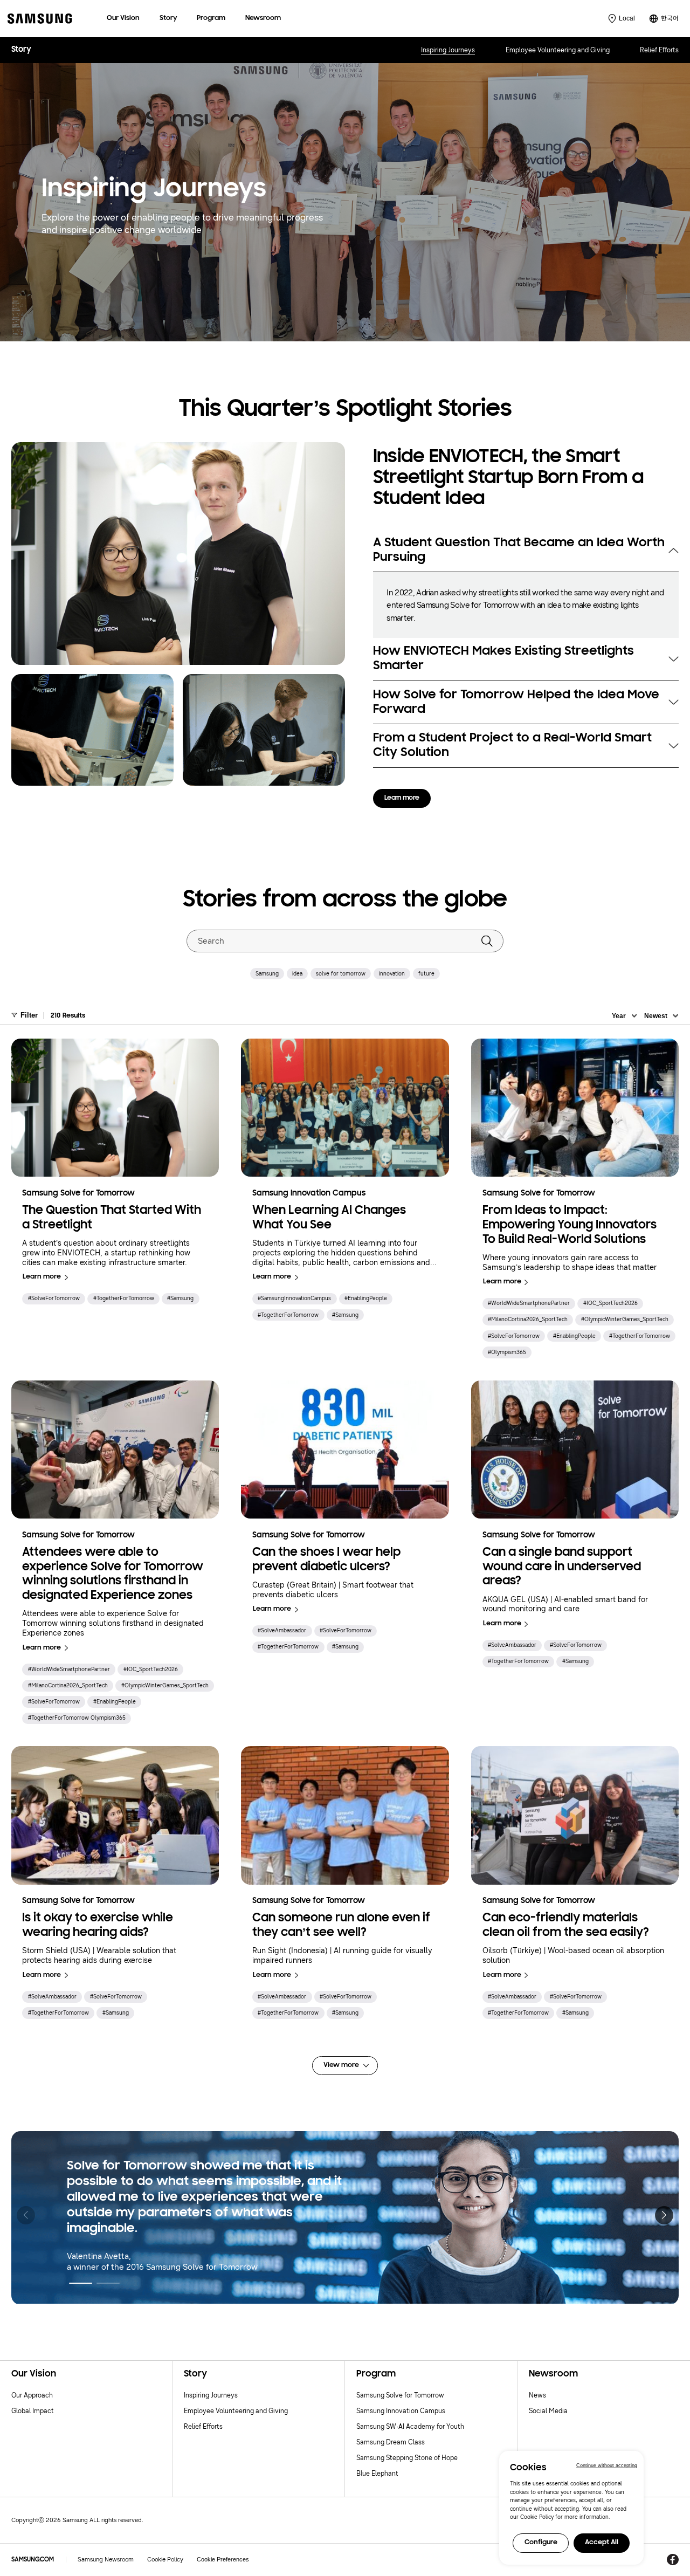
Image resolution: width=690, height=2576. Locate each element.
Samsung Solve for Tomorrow (400, 2395)
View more (341, 2065)
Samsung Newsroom (106, 2560)
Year (619, 1016)
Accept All (602, 2543)
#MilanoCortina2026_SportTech (528, 1319)
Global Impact (33, 2411)
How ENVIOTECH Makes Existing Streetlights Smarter (503, 659)
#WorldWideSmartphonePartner (529, 1303)
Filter (29, 1015)
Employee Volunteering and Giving (558, 50)
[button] (664, 2215)
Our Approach (32, 2395)
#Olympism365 (507, 1352)
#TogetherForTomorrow (124, 1298)
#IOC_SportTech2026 (610, 1303)
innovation (392, 974)
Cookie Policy (165, 2560)
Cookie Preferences (223, 2559)
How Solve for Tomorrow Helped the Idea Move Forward (516, 702)
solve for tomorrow (341, 974)
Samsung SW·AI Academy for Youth (410, 2426)
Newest (656, 1016)
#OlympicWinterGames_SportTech (625, 1319)
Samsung (267, 974)
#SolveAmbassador (282, 1630)
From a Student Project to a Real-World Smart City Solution (512, 746)
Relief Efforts (659, 50)
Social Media (548, 2411)
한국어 (670, 18)
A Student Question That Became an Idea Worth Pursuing (519, 550)
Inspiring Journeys (448, 50)
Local (627, 18)
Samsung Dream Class (391, 2442)
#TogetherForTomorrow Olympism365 (77, 1718)
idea (297, 974)
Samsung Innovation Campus (401, 2411)
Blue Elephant (377, 2473)
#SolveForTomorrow (54, 1298)
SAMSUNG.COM (33, 2560)
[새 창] (672, 2560)
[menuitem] (123, 19)
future (426, 974)
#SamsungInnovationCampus (294, 1298)
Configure (541, 2543)
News (537, 2395)
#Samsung (180, 1298)
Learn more (402, 798)
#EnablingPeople (366, 1298)
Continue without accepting (607, 2465)
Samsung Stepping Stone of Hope (407, 2458)
